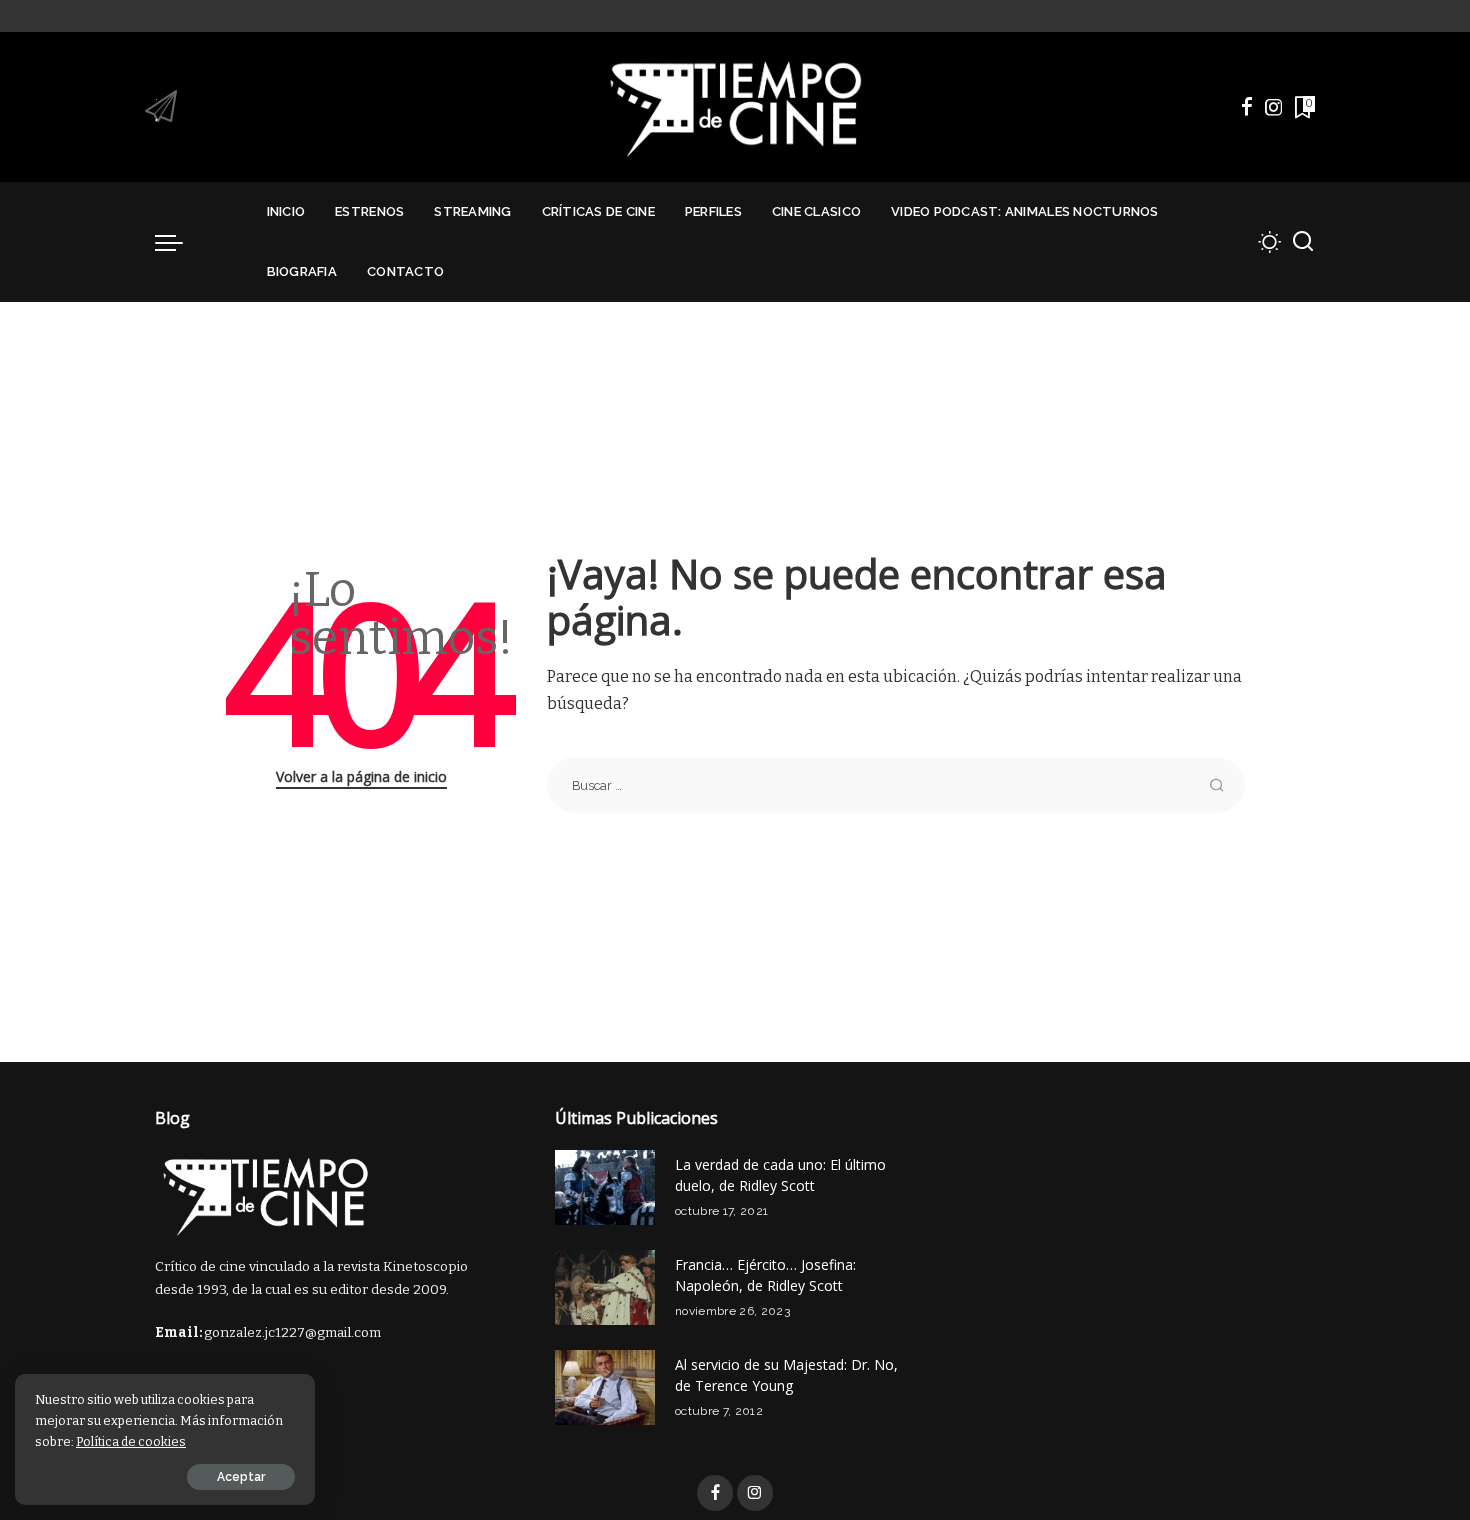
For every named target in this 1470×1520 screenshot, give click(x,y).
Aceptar (241, 1477)
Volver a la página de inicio (361, 776)
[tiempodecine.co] (734, 107)
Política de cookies (131, 1441)
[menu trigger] (179, 242)
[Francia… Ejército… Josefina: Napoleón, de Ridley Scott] (605, 1287)
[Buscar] (1303, 242)
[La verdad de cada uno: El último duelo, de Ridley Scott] (605, 1187)
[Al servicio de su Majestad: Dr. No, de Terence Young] (605, 1387)
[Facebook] (1247, 107)
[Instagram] (1274, 107)
